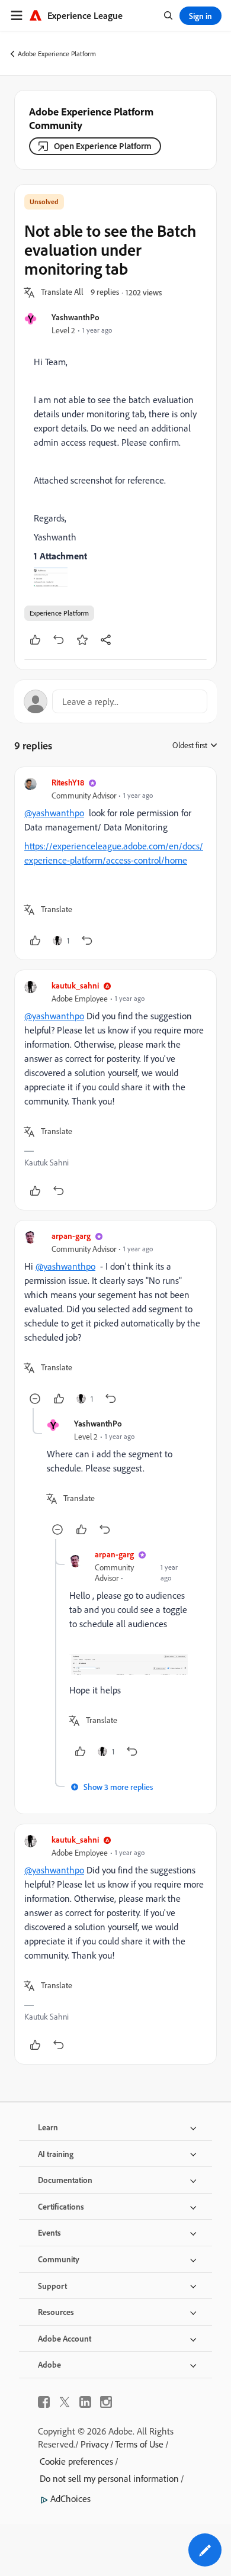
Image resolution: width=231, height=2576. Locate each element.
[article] (115, 863)
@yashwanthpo (54, 813)
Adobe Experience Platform (57, 54)
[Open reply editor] (115, 701)
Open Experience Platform (103, 146)
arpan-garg (71, 1236)
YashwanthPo (76, 317)
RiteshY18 (68, 782)
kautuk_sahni (75, 985)
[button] (62, 292)
